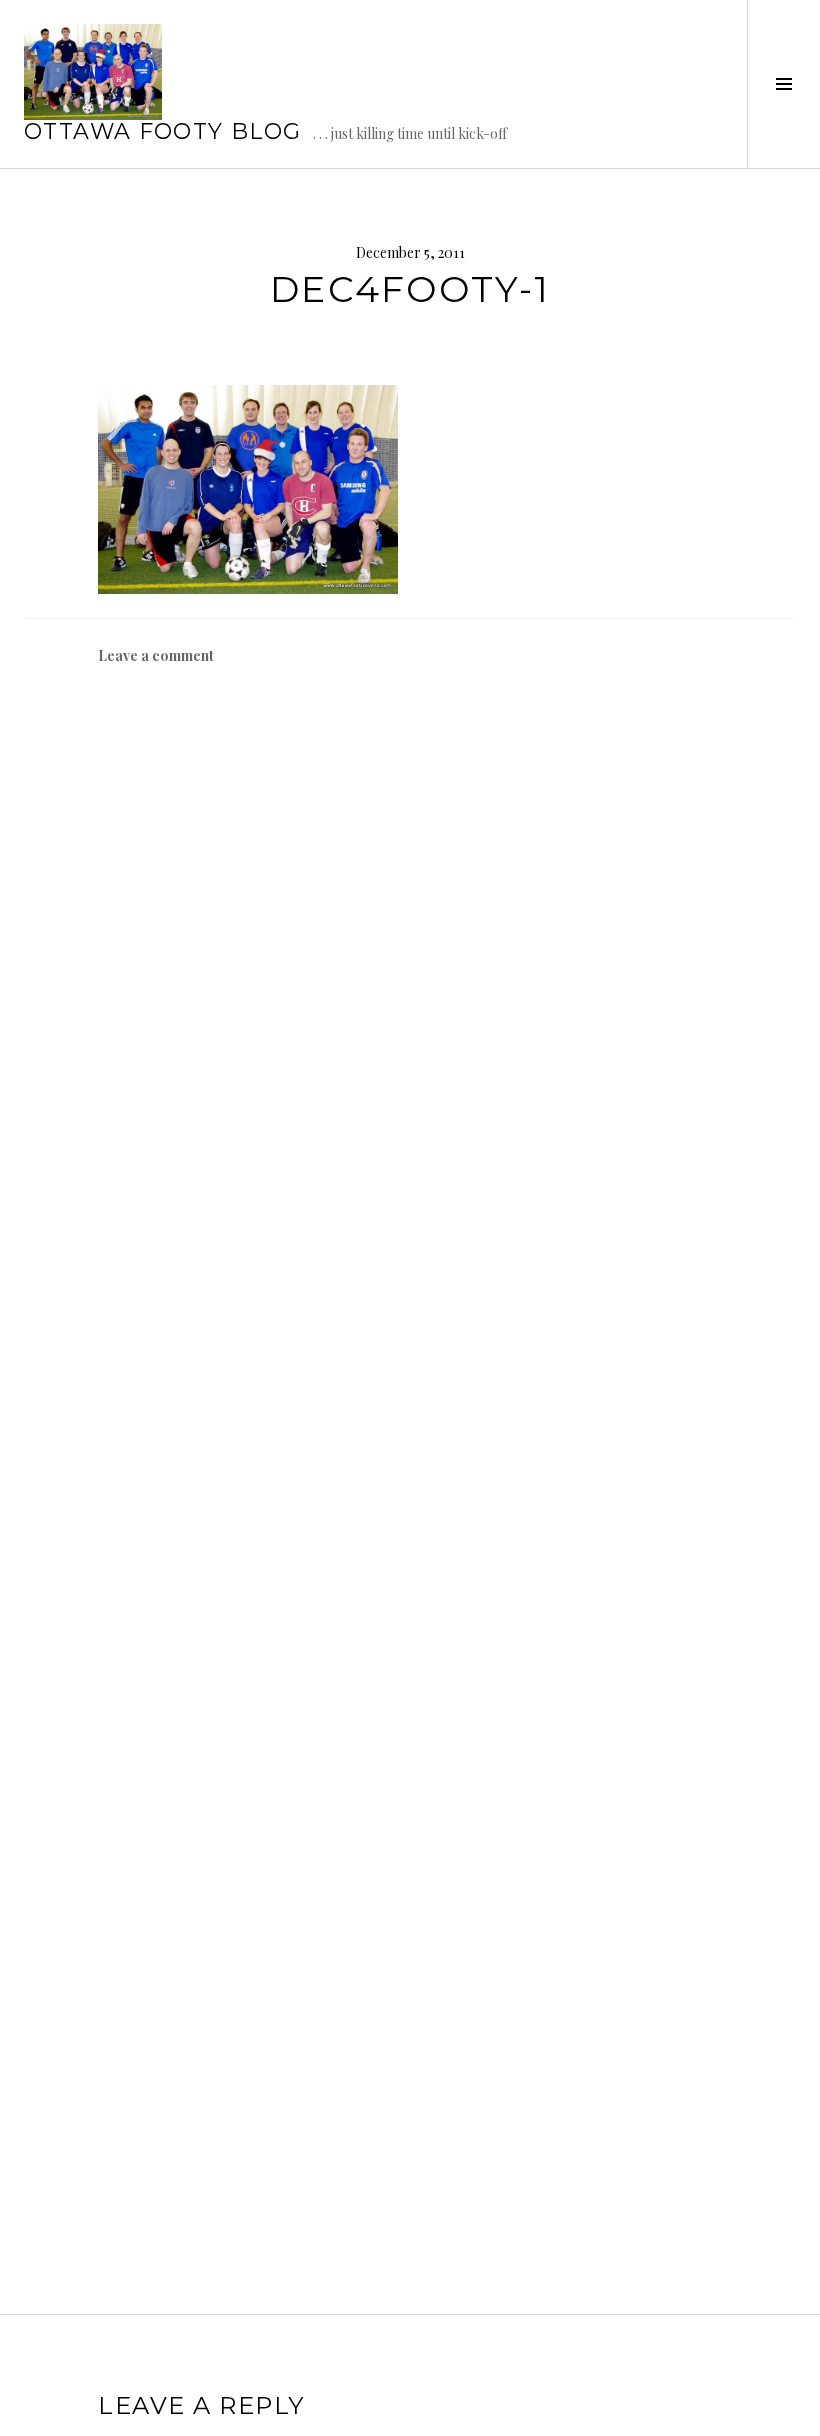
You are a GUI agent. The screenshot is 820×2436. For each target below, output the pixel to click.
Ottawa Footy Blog (162, 131)
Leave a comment (156, 655)
